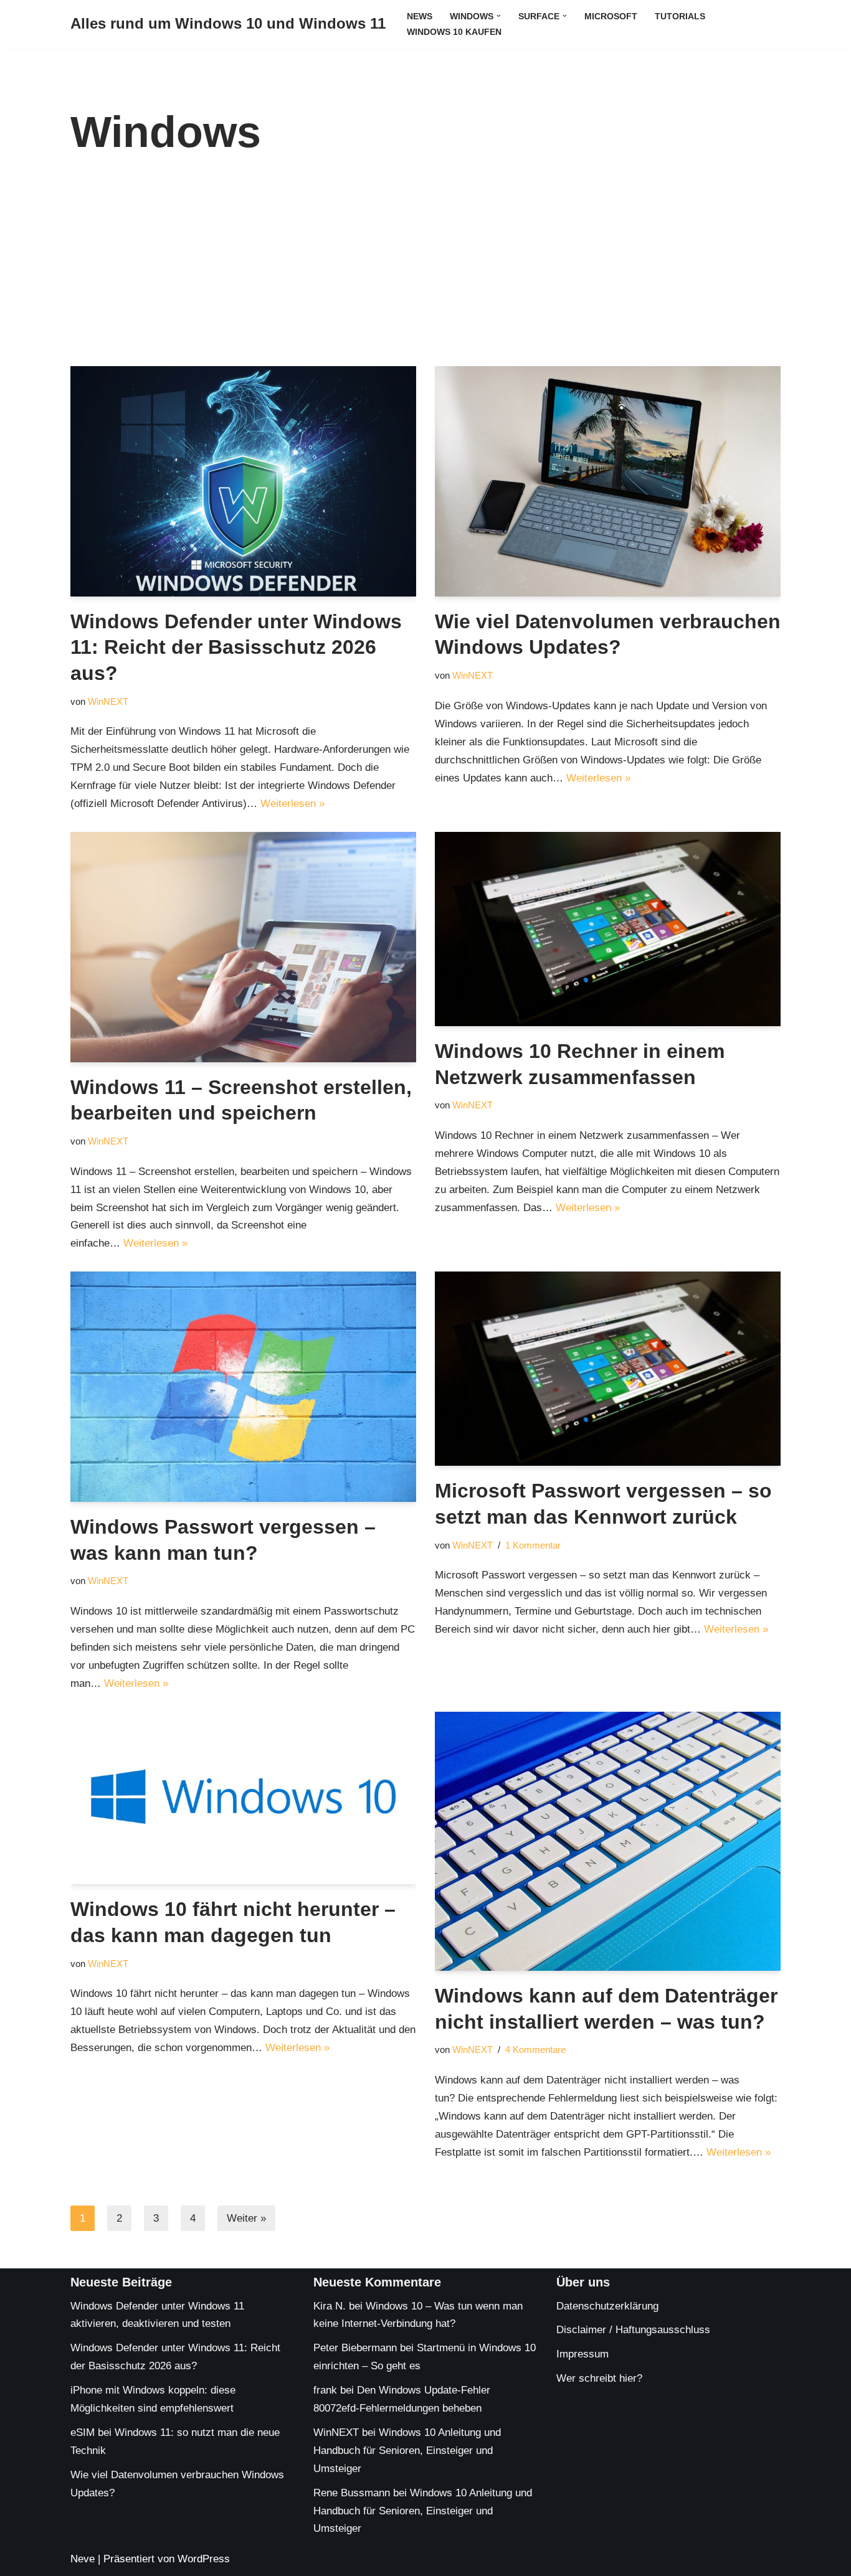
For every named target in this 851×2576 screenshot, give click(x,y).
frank (325, 2390)
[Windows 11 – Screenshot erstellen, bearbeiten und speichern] (243, 947)
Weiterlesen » (292, 804)
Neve (83, 2559)
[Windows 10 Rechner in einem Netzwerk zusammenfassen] (608, 929)
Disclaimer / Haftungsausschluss (633, 2330)
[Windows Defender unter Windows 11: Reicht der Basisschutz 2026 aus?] (243, 481)
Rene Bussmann (352, 2493)
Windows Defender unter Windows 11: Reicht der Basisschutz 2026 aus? (236, 647)
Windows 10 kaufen (454, 32)
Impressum (582, 2354)
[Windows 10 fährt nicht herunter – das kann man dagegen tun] (243, 1798)
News (420, 17)
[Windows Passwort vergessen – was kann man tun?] (243, 1387)
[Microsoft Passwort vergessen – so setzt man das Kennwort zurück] (608, 1369)
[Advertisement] (425, 273)
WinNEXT (108, 701)
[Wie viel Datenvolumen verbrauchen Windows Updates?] (608, 481)
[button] (499, 16)
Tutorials (680, 17)
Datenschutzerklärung (607, 2306)
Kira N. (330, 2306)
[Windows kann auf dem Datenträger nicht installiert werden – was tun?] (608, 1841)
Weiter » (246, 2218)
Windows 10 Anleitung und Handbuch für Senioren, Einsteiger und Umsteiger (407, 2451)
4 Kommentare (535, 2050)
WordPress (204, 2559)
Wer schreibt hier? (599, 2378)
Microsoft (611, 17)
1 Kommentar (533, 1545)
